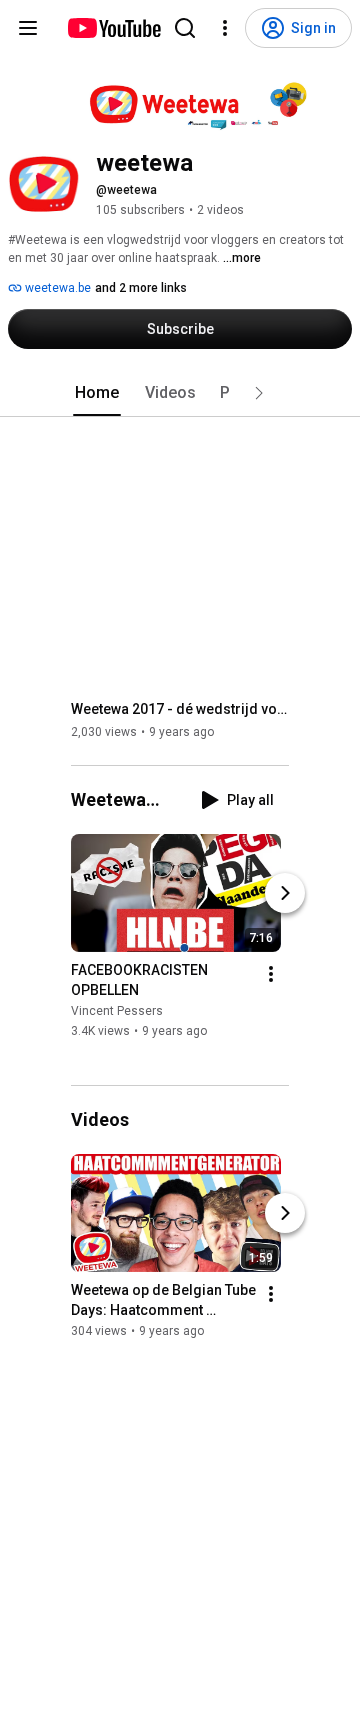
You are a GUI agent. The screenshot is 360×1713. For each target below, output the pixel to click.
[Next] (285, 894)
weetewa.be (56, 288)
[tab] (97, 393)
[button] (259, 393)
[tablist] (180, 393)
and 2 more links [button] (141, 288)
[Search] (185, 28)
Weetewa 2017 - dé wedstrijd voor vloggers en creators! (180, 709)
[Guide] (28, 28)
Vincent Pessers (117, 1012)
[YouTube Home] (113, 28)
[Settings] (225, 28)
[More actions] (271, 975)
